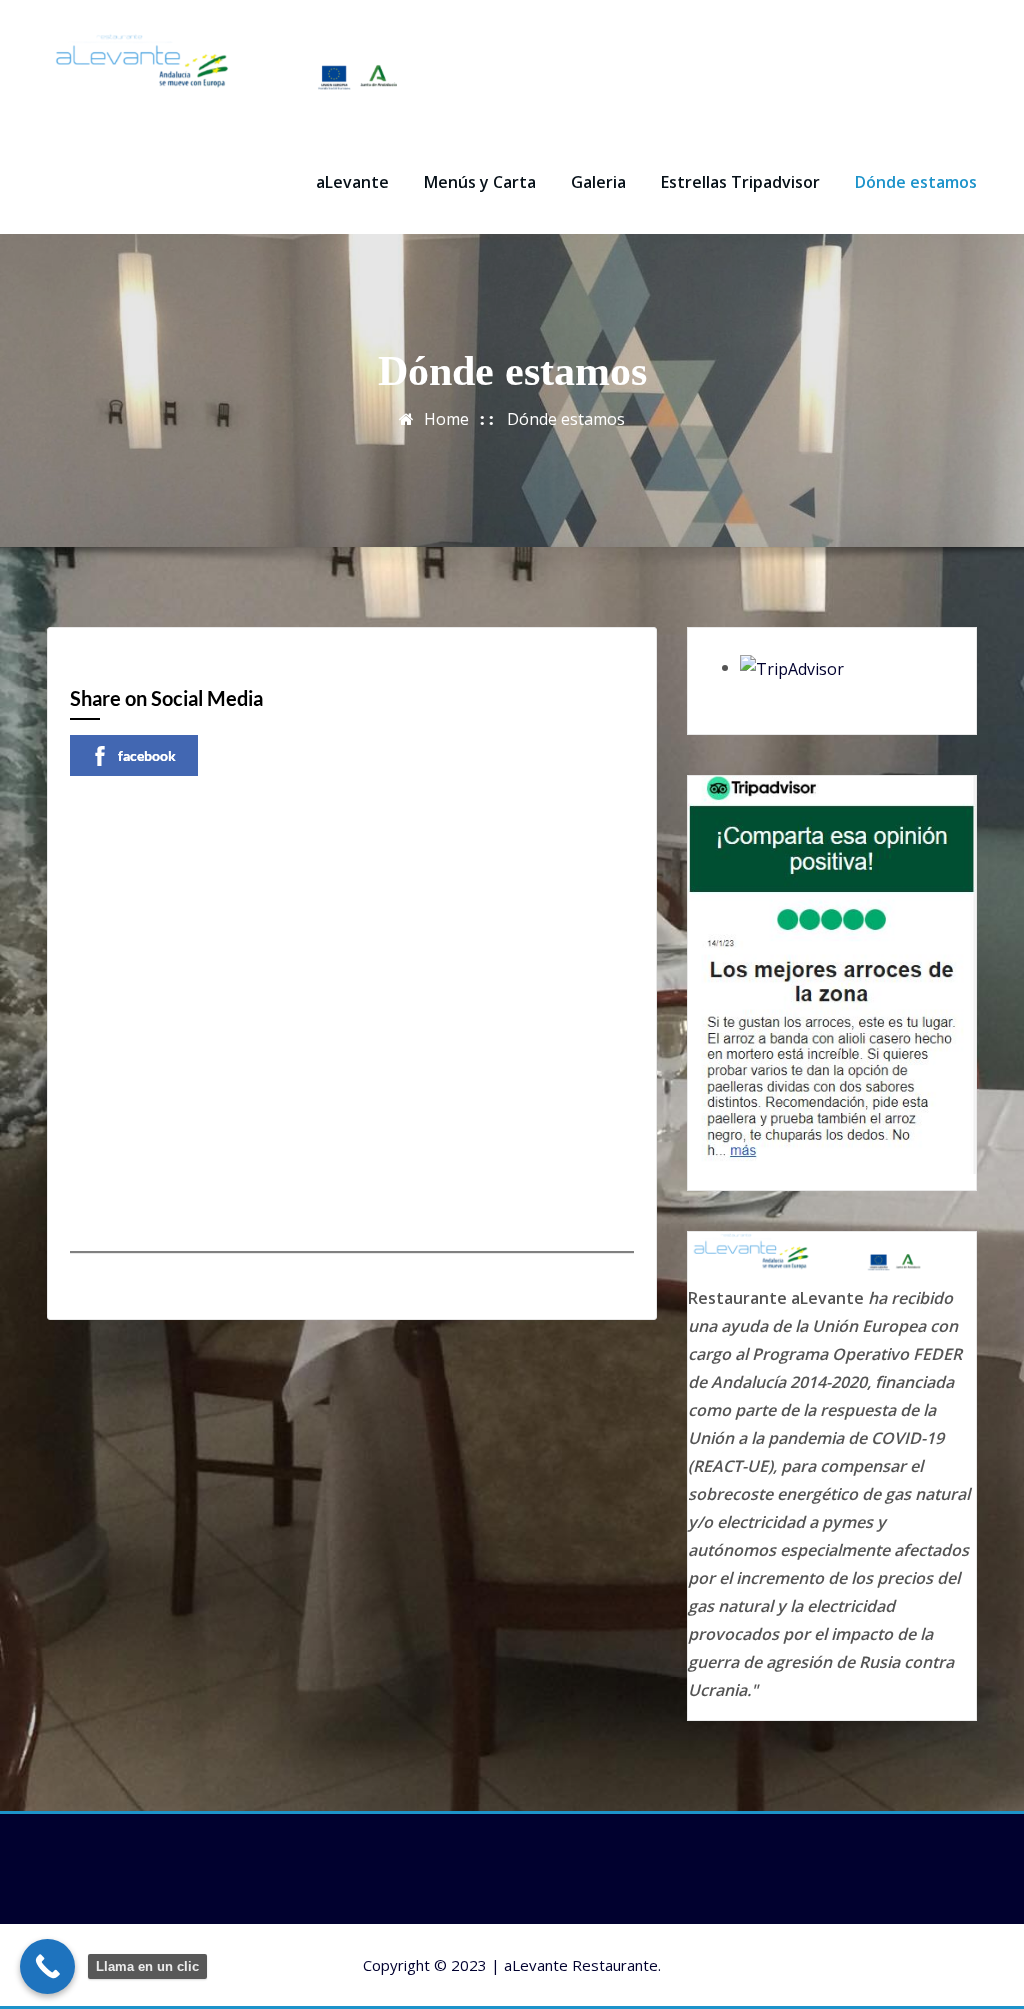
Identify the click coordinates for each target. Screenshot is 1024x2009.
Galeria (598, 182)
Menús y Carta (480, 182)
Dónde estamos (916, 182)
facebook (147, 755)
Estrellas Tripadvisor (740, 182)
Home (446, 419)
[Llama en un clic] (47, 1966)
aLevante (352, 182)
